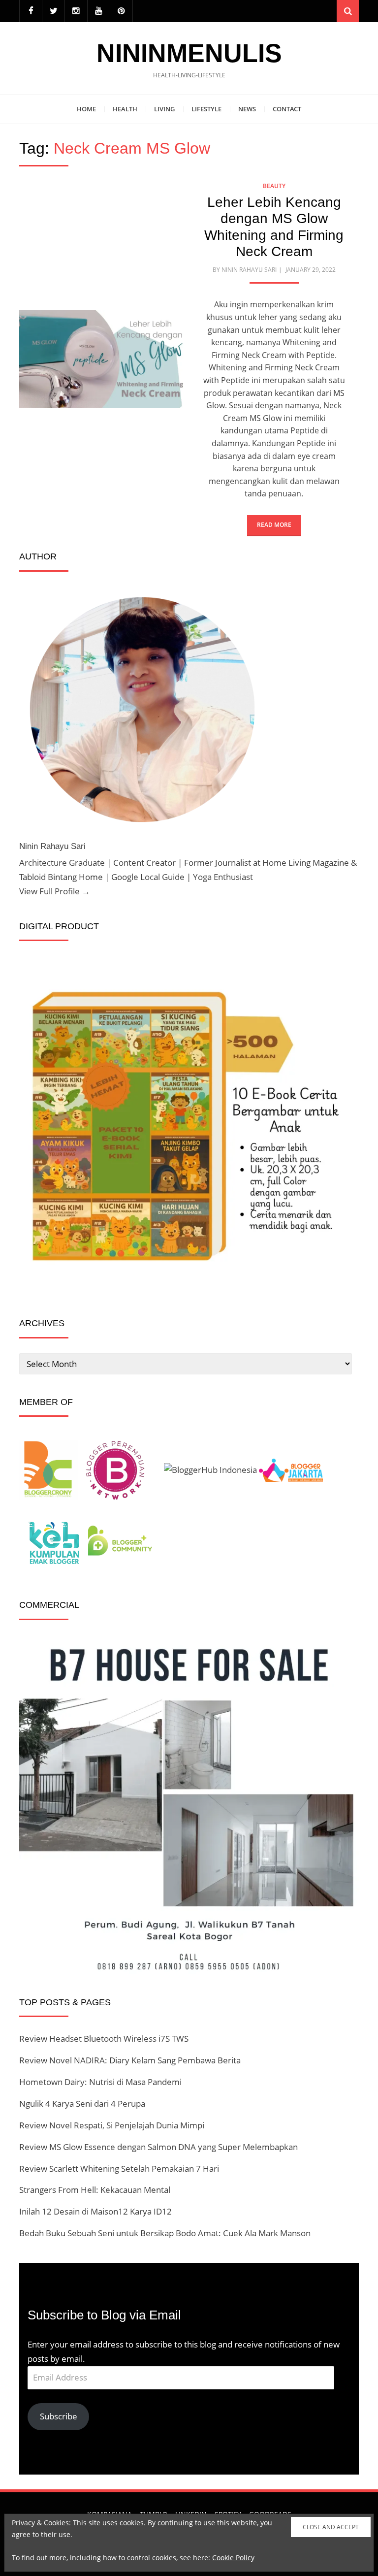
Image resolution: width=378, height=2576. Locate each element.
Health (125, 109)
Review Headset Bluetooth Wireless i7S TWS (104, 2038)
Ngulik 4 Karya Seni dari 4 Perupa (82, 2103)
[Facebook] (31, 11)
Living (164, 109)
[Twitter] (53, 11)
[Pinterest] (121, 11)
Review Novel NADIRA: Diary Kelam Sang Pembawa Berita (130, 2060)
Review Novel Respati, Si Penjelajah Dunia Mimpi (112, 2125)
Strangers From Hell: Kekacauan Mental (95, 2190)
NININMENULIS (189, 53)
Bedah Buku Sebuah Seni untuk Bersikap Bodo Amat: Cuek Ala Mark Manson (165, 2233)
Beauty (274, 186)
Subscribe (59, 2416)
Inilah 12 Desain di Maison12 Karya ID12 (95, 2211)
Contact (287, 109)
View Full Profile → (55, 891)
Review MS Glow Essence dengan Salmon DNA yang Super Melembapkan (158, 2147)
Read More (274, 525)
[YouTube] (99, 11)
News (247, 109)
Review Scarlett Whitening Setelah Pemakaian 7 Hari (119, 2168)
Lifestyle (206, 109)
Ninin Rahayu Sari (249, 270)
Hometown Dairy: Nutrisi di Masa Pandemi (100, 2082)
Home (86, 109)
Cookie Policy (233, 2558)
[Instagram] (76, 11)
